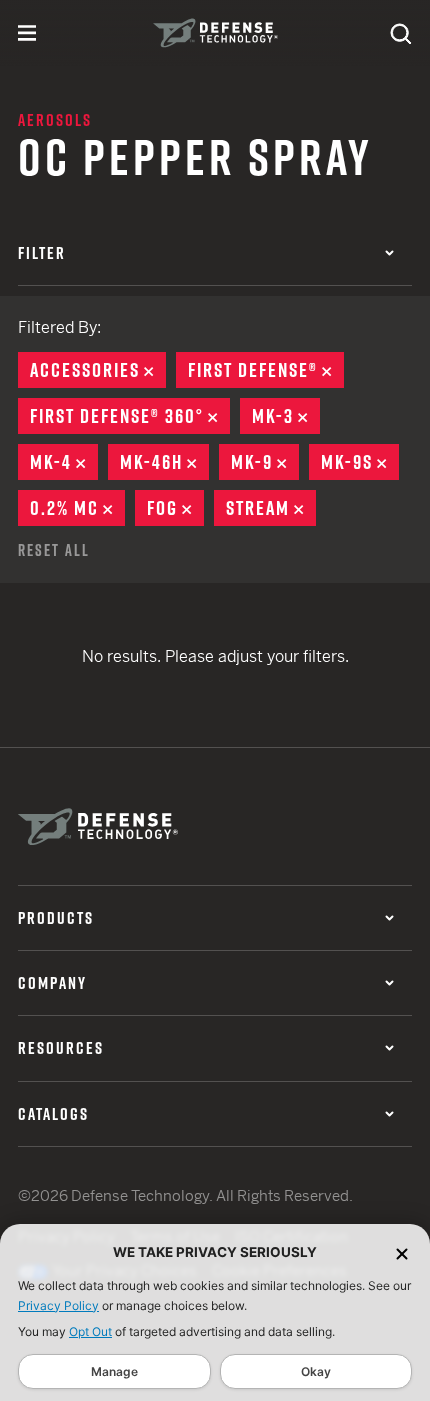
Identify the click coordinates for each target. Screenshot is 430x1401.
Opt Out (90, 1331)
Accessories (98, 370)
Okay (316, 1371)
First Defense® (266, 370)
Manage (114, 1371)
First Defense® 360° (130, 416)
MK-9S (360, 462)
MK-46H (164, 462)
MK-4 (64, 462)
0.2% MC (77, 508)
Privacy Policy (58, 1305)
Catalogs (53, 1114)
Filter (42, 253)
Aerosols (55, 120)
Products (56, 918)
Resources (61, 1048)
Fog (175, 508)
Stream (271, 508)
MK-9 (265, 462)
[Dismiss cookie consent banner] (402, 1252)
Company (52, 983)
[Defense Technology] (215, 33)
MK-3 (286, 416)
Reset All (54, 550)
